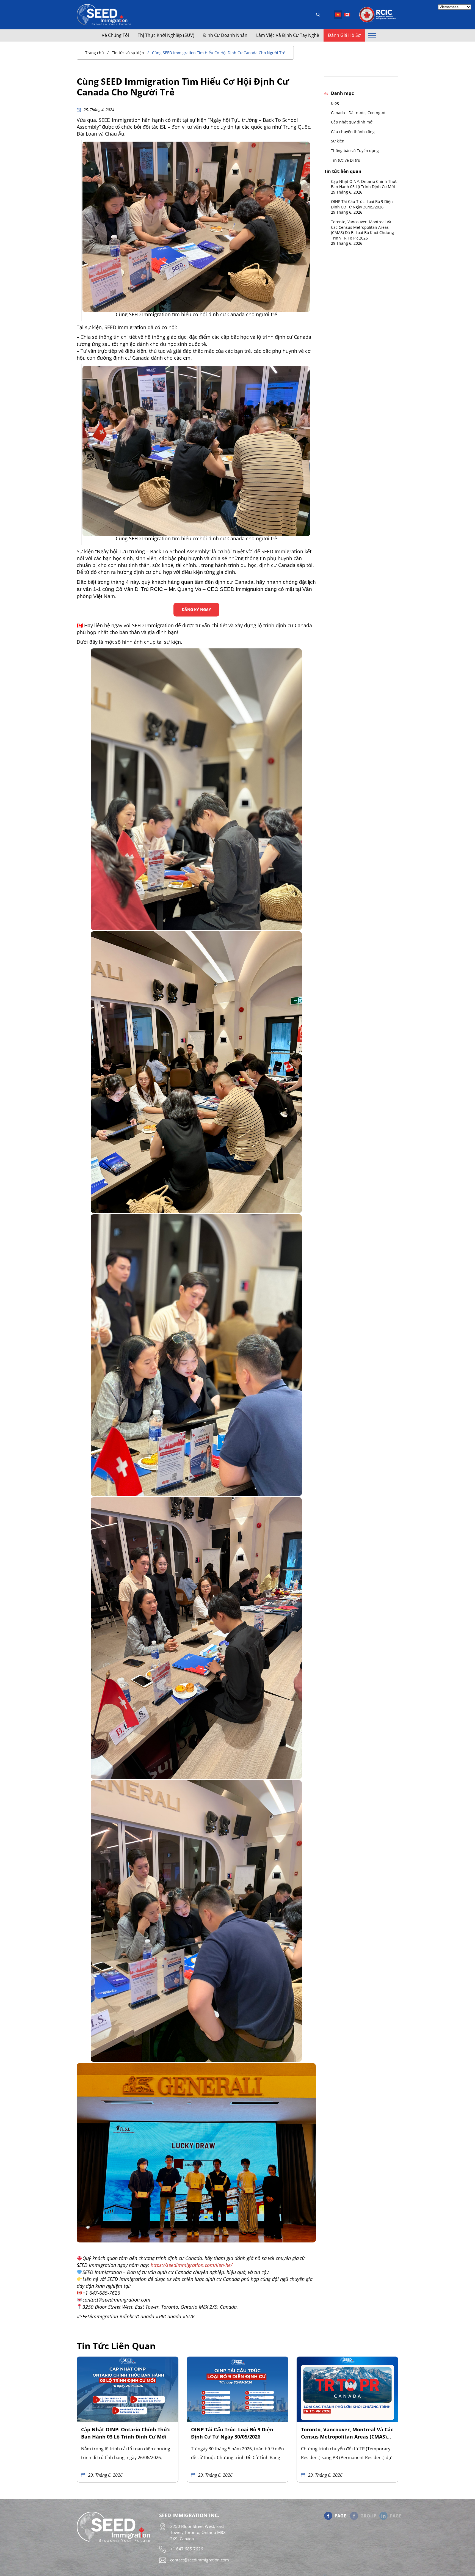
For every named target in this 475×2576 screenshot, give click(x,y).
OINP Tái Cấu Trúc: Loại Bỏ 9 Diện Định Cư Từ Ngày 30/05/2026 (362, 204)
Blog (335, 103)
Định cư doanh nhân (225, 35)
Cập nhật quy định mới (352, 122)
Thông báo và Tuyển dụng (355, 151)
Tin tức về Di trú (346, 160)
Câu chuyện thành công (353, 132)
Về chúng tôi (115, 35)
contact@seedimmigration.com (200, 2560)
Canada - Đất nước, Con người (359, 113)
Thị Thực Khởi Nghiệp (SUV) (166, 35)
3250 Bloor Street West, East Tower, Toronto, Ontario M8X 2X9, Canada (198, 2532)
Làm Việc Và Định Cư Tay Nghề (288, 35)
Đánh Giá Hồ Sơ (344, 35)
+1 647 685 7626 (187, 2549)
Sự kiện (338, 141)
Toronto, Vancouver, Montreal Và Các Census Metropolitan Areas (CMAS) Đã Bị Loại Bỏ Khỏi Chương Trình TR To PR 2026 (362, 230)
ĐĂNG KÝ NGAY (196, 609)
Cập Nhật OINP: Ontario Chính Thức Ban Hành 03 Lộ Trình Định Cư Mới (364, 184)
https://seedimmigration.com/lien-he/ (191, 2265)
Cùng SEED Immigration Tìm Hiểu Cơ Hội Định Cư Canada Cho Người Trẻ (219, 53)
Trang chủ (95, 53)
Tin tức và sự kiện (128, 53)
